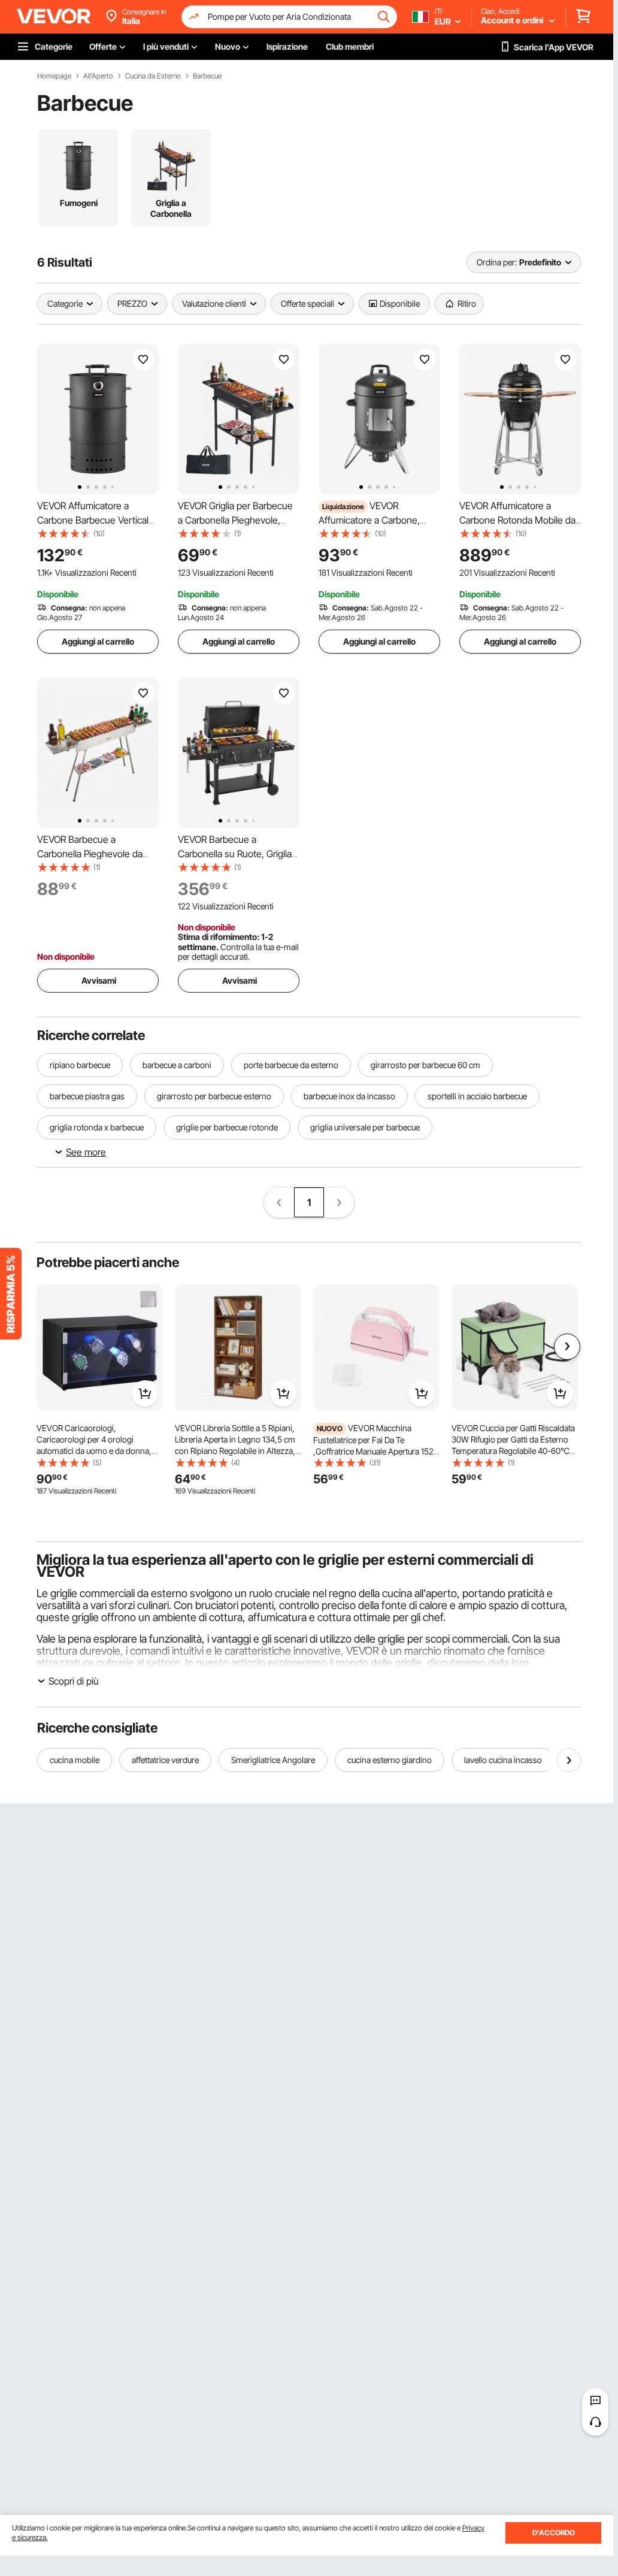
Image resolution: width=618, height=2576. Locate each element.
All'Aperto (98, 76)
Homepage (54, 76)
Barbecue (207, 76)
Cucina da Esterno (153, 76)
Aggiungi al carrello (98, 641)
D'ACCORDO (554, 2533)
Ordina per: (497, 262)
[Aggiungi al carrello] (145, 1393)
